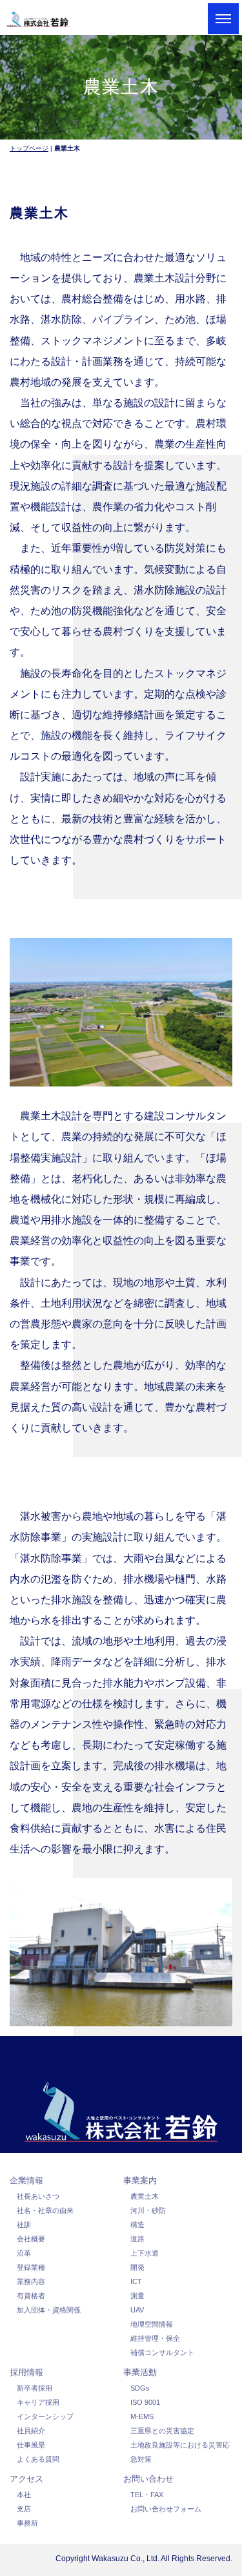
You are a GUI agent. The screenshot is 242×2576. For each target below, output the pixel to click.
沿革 (24, 2253)
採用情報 (26, 2372)
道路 (137, 2239)
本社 (24, 2495)
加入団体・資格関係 (49, 2310)
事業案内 (140, 2180)
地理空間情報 (152, 2324)
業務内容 (31, 2281)
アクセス (26, 2479)
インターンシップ (45, 2416)
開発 (137, 2267)
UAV (137, 2310)
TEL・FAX (147, 2495)
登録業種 (31, 2267)
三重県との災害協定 (162, 2431)
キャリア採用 (38, 2402)
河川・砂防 (148, 2210)
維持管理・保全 (155, 2338)
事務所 (27, 2523)
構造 (137, 2225)
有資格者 (31, 2296)
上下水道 (145, 2253)
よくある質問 (38, 2459)
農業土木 (145, 2196)
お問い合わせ (148, 2479)
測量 (137, 2296)
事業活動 (140, 2372)
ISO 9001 (145, 2402)
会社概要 (31, 2239)
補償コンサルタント (162, 2353)
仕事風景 (31, 2445)
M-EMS (142, 2416)
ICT (136, 2281)
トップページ (29, 148)
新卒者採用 (35, 2388)
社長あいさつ (38, 2196)
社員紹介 (31, 2431)
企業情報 (26, 2180)
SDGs (140, 2388)
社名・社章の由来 (45, 2210)
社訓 (24, 2225)
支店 (24, 2509)
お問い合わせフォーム (166, 2509)
